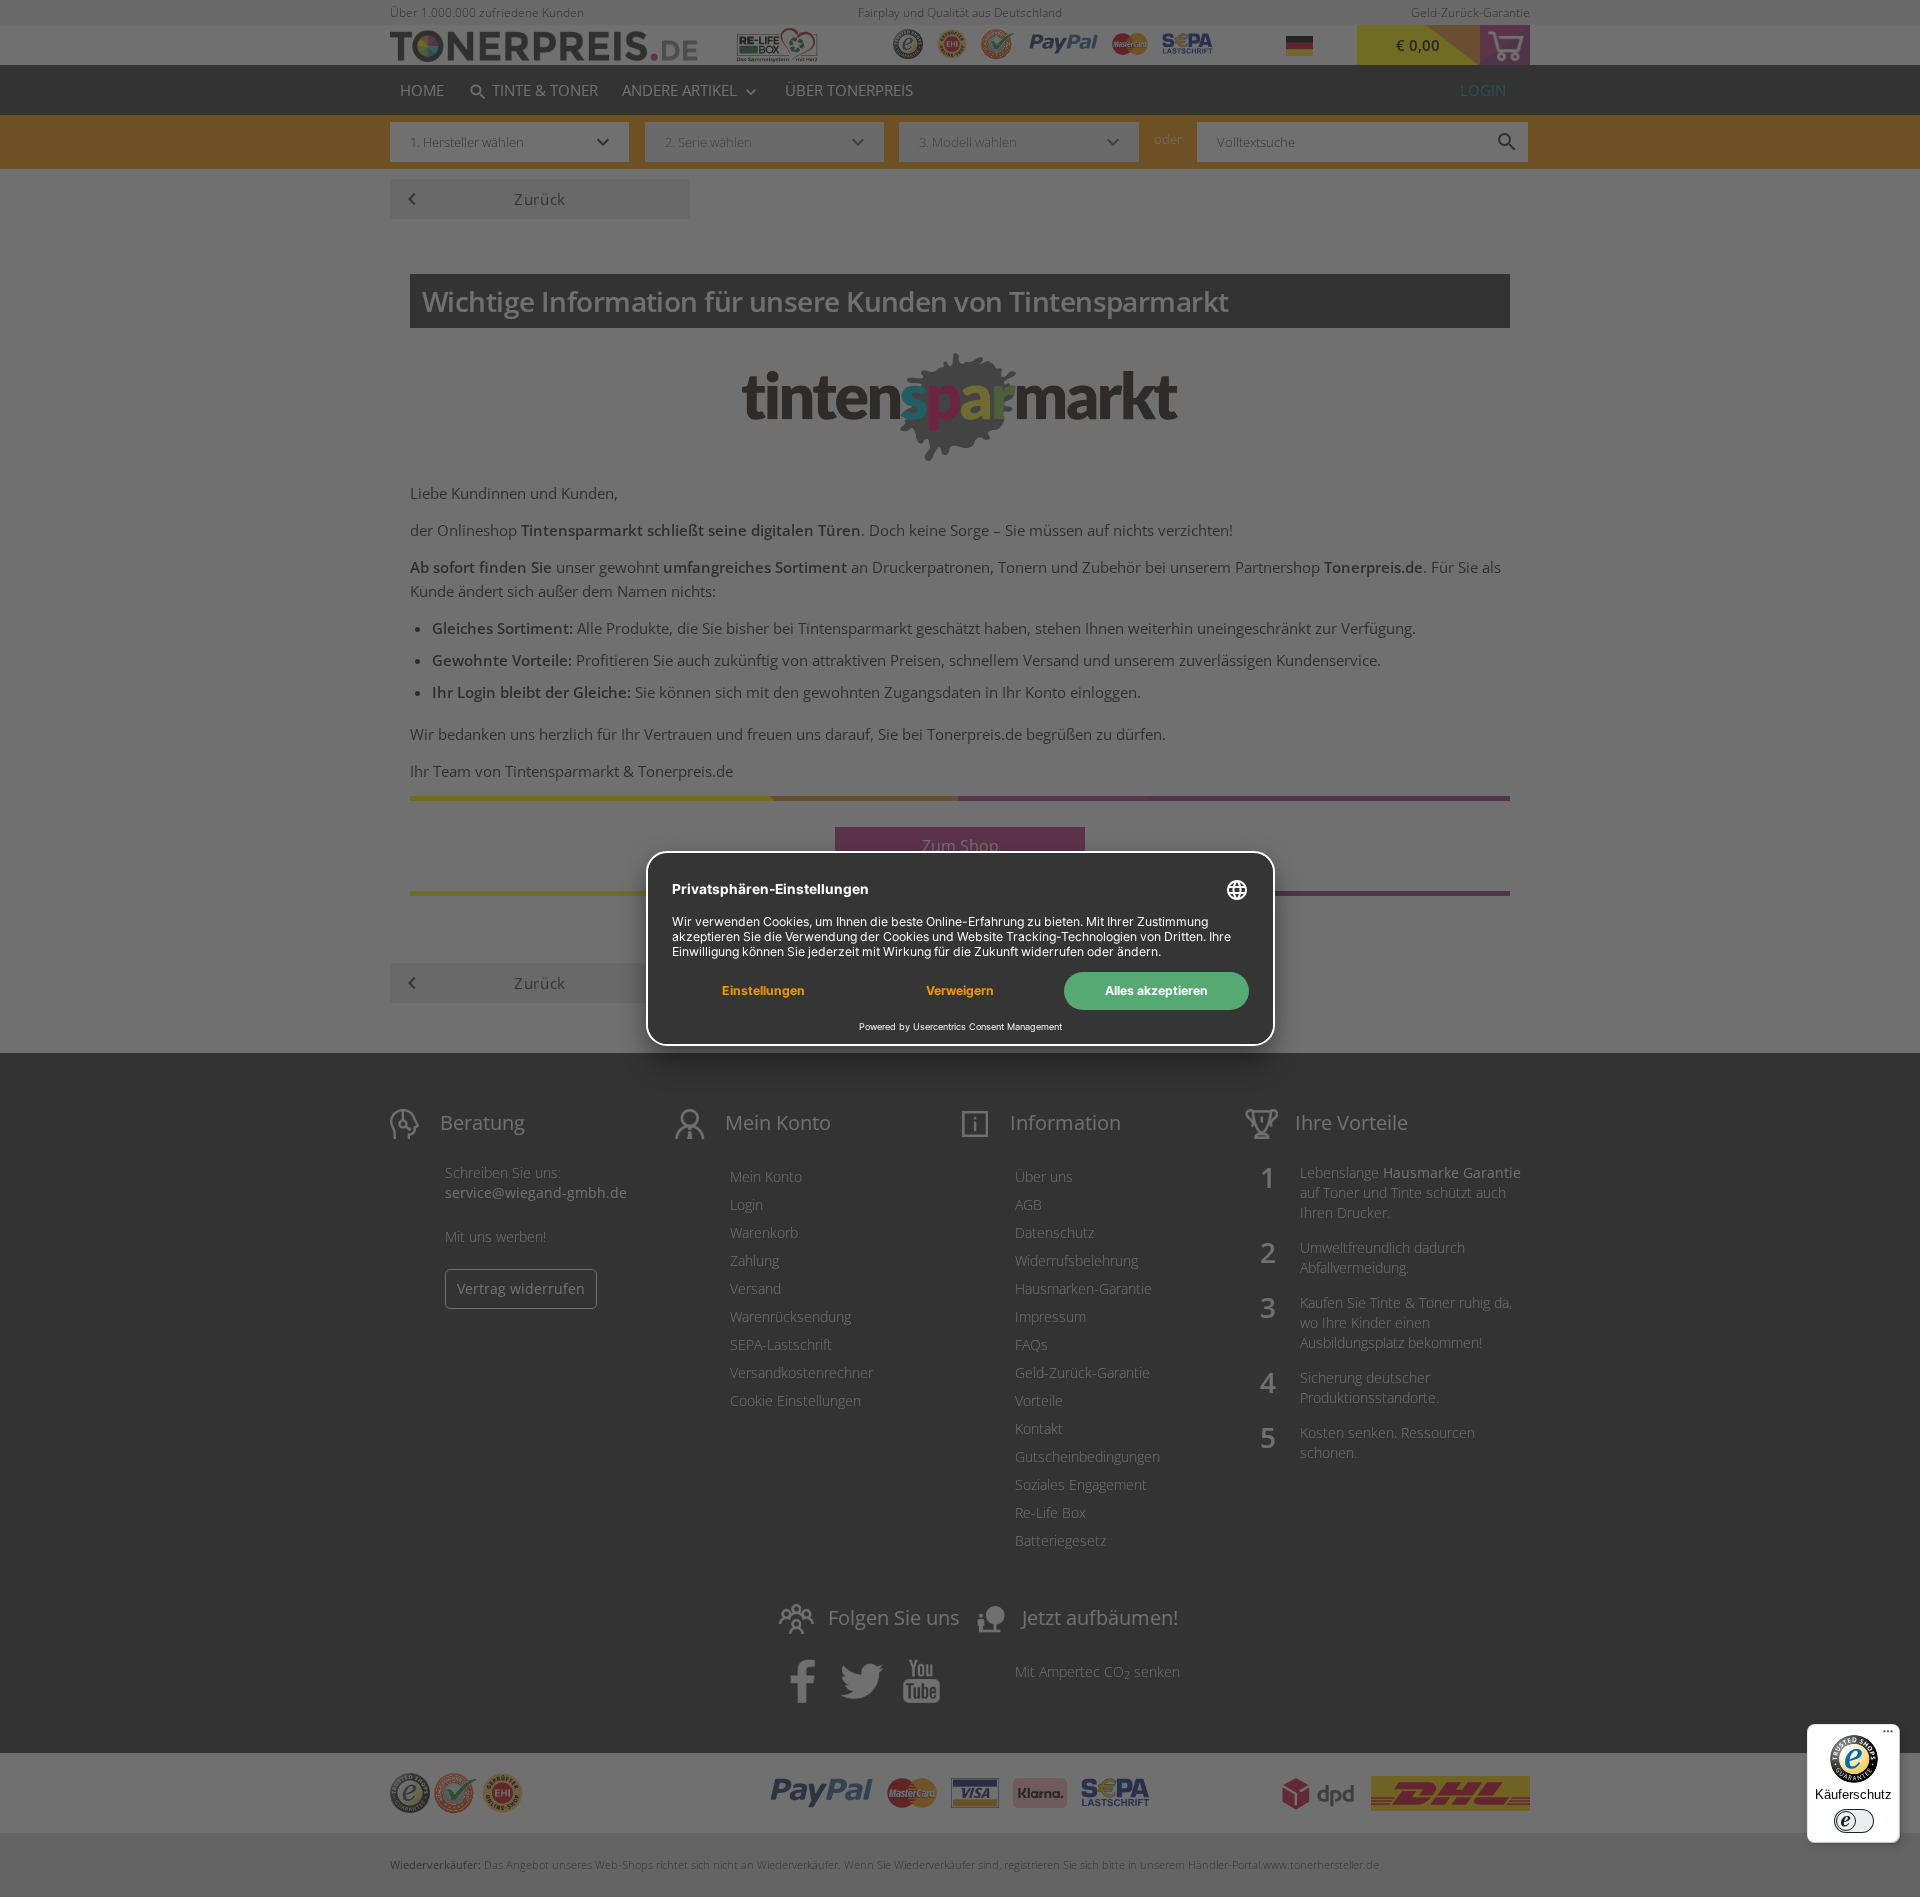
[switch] (1854, 1821)
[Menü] (1888, 1736)
